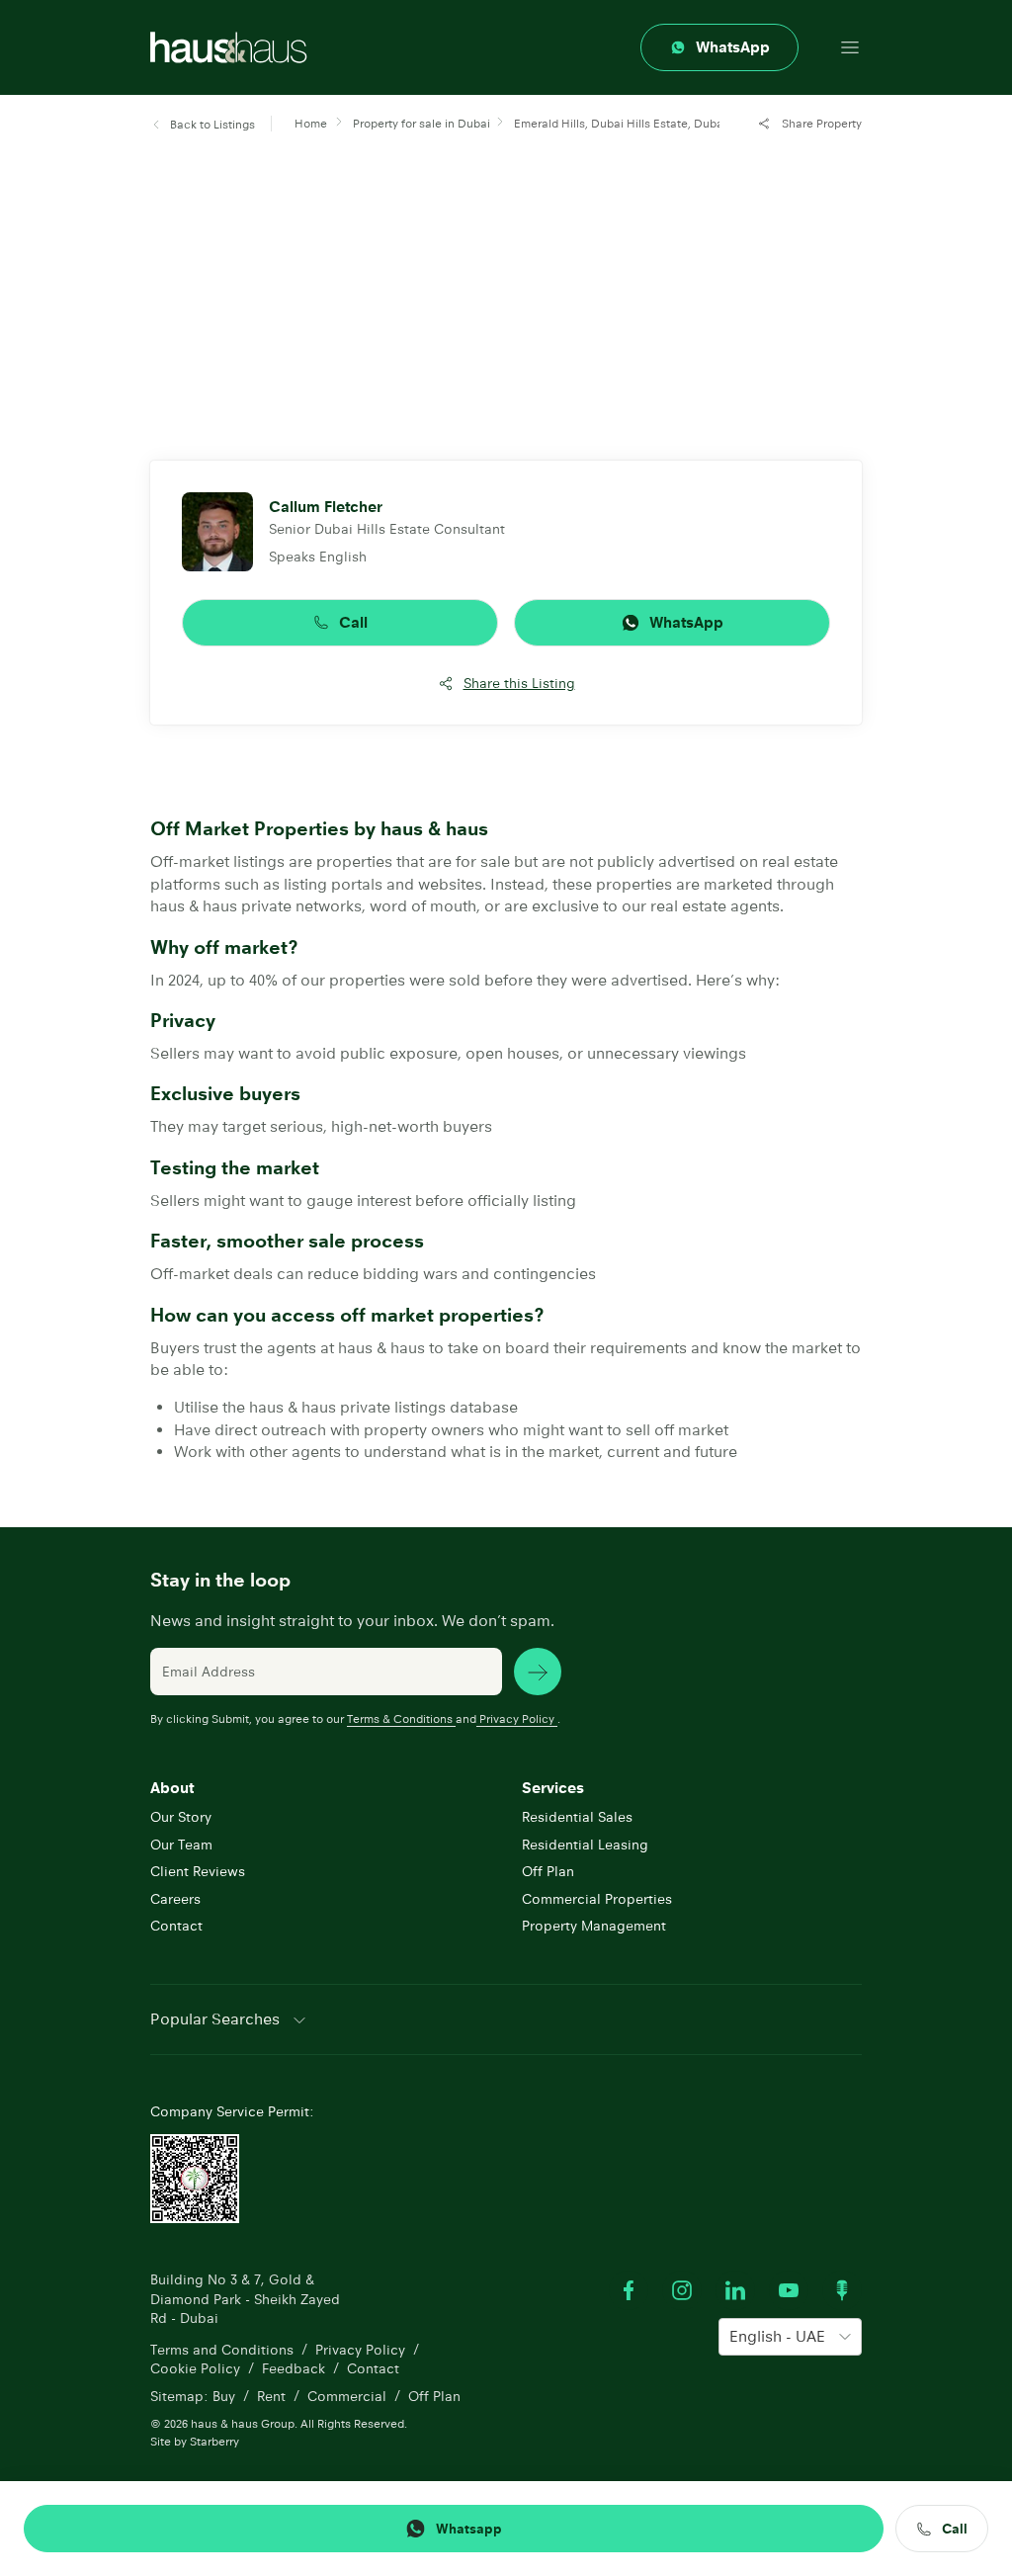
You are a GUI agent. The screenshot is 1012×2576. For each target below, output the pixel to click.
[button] (203, 125)
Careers (175, 1899)
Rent (271, 2396)
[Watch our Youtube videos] (789, 2290)
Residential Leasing (585, 1845)
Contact (176, 1926)
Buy (224, 2396)
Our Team (181, 1845)
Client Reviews (198, 1871)
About (172, 1788)
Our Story (181, 1817)
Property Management (594, 1926)
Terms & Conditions (400, 1718)
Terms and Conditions (222, 2350)
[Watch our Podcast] (842, 2290)
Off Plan (548, 1871)
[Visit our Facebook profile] (629, 2290)
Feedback (294, 2368)
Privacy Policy (517, 1718)
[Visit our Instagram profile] (682, 2290)
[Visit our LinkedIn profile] (735, 2290)
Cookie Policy (195, 2368)
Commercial (347, 2396)
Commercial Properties (597, 1899)
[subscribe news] (538, 1672)
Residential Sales (577, 1817)
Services (553, 1788)
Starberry (214, 2441)
